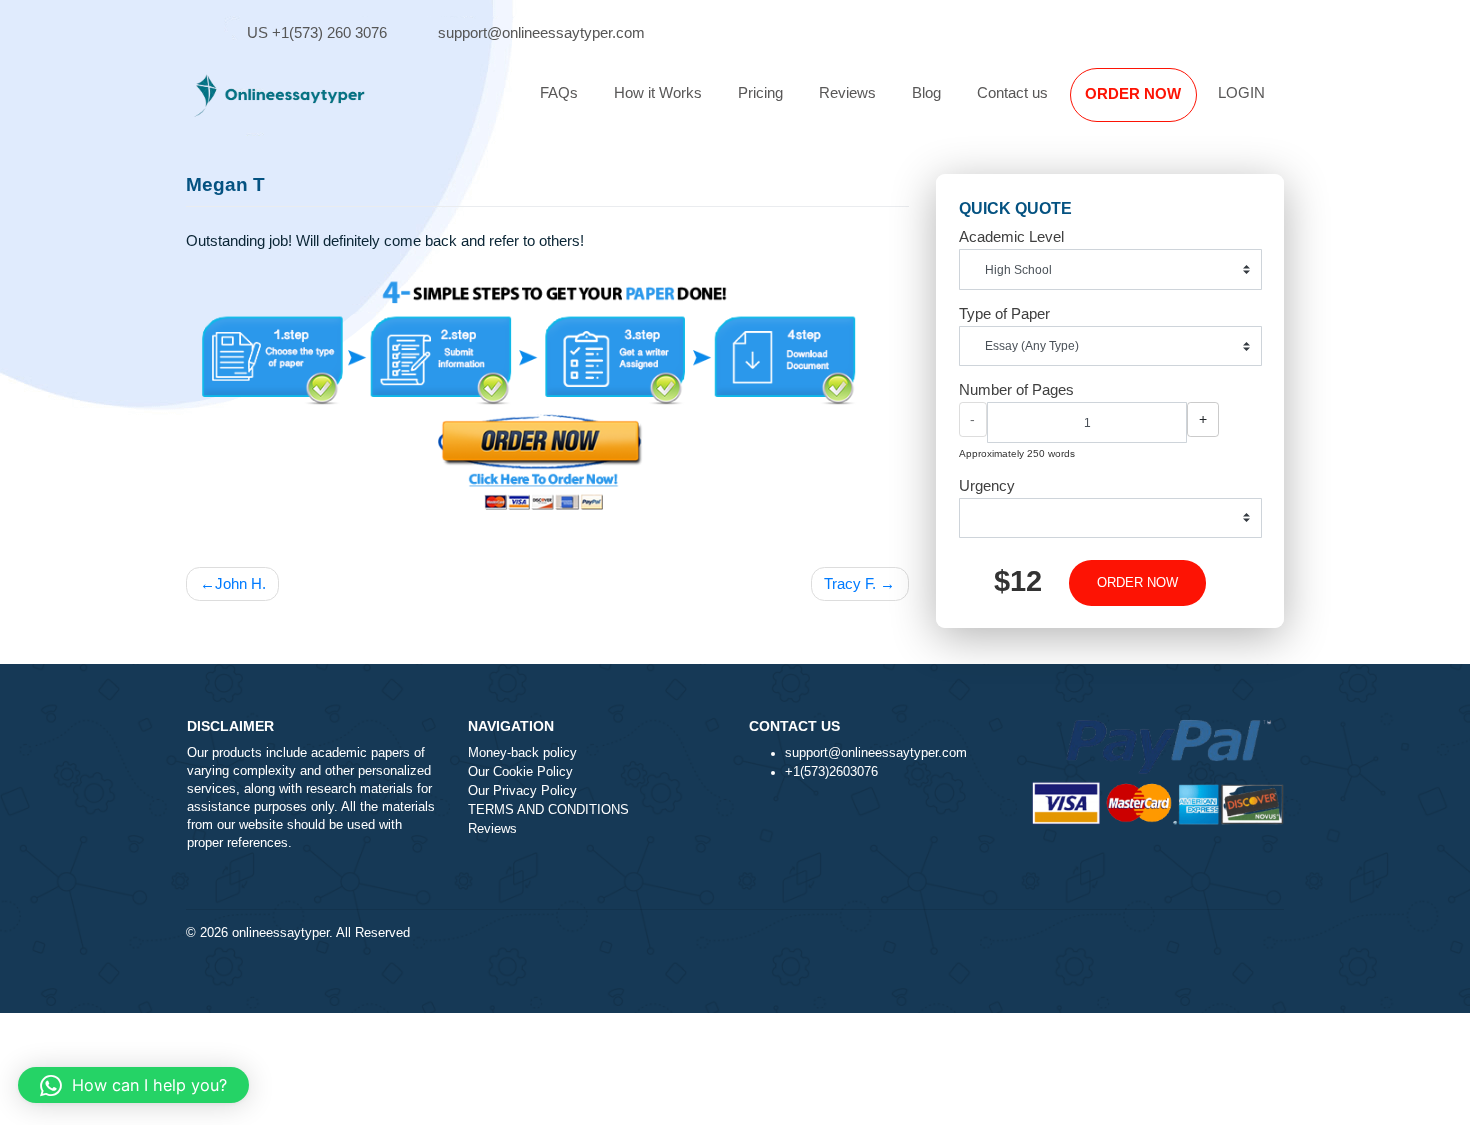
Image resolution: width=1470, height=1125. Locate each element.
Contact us (1012, 92)
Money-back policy (522, 753)
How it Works (658, 92)
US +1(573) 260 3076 (317, 32)
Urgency (987, 485)
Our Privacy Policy (522, 791)
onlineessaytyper (280, 933)
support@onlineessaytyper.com (541, 32)
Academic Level (1011, 236)
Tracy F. (850, 583)
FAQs (559, 92)
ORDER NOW (1133, 93)
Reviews (847, 92)
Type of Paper (1004, 313)
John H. (240, 583)
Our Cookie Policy (520, 772)
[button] (133, 1085)
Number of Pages (1016, 389)
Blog (926, 92)
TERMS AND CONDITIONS (548, 810)
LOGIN (1241, 92)
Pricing (760, 92)
